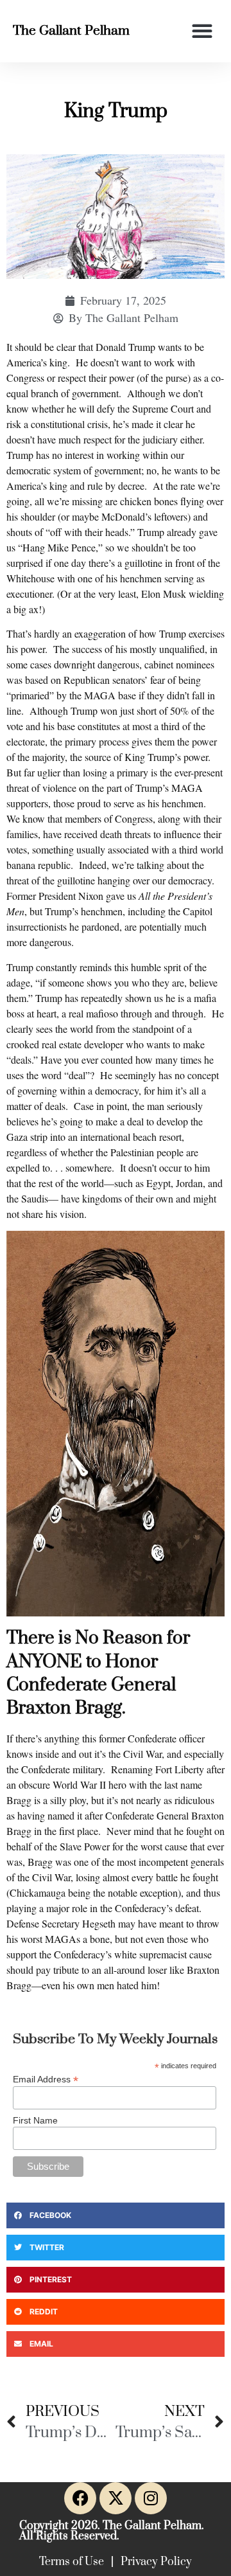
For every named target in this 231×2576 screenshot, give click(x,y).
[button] (202, 31)
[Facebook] (80, 2498)
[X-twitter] (116, 2498)
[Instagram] (151, 2498)
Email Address (46, 2079)
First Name (35, 2120)
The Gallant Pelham (71, 31)
